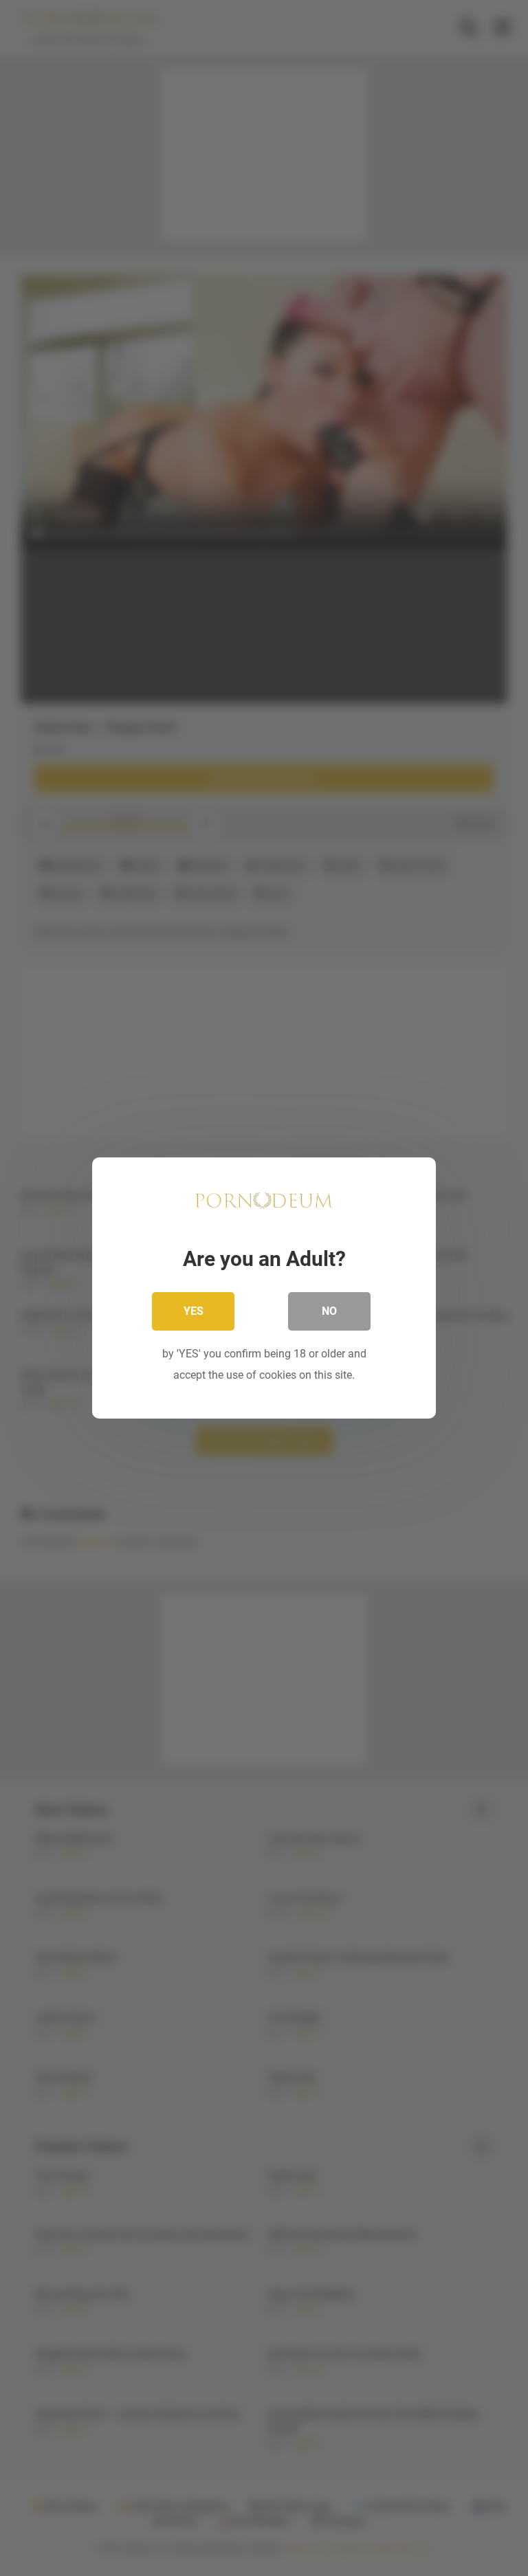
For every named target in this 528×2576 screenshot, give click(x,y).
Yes (194, 1311)
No (329, 1311)
